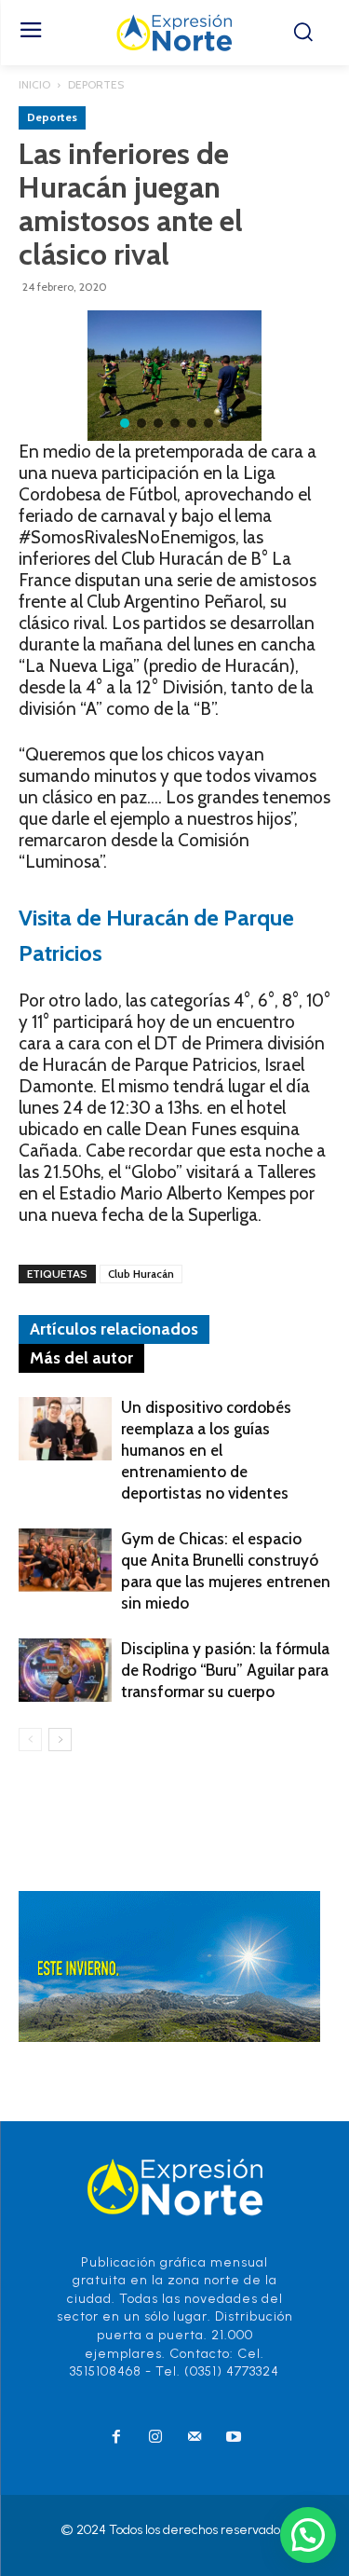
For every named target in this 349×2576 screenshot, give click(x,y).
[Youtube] (234, 2438)
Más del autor (81, 1358)
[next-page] (60, 1740)
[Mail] (195, 2438)
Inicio (34, 84)
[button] (125, 423)
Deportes (96, 84)
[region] (174, 376)
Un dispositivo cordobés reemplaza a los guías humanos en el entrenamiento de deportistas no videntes (206, 1450)
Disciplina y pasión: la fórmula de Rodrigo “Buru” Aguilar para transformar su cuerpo (225, 1670)
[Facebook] (116, 2438)
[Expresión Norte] (174, 33)
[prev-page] (30, 1740)
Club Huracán (141, 1274)
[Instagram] (155, 2438)
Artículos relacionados (114, 1329)
